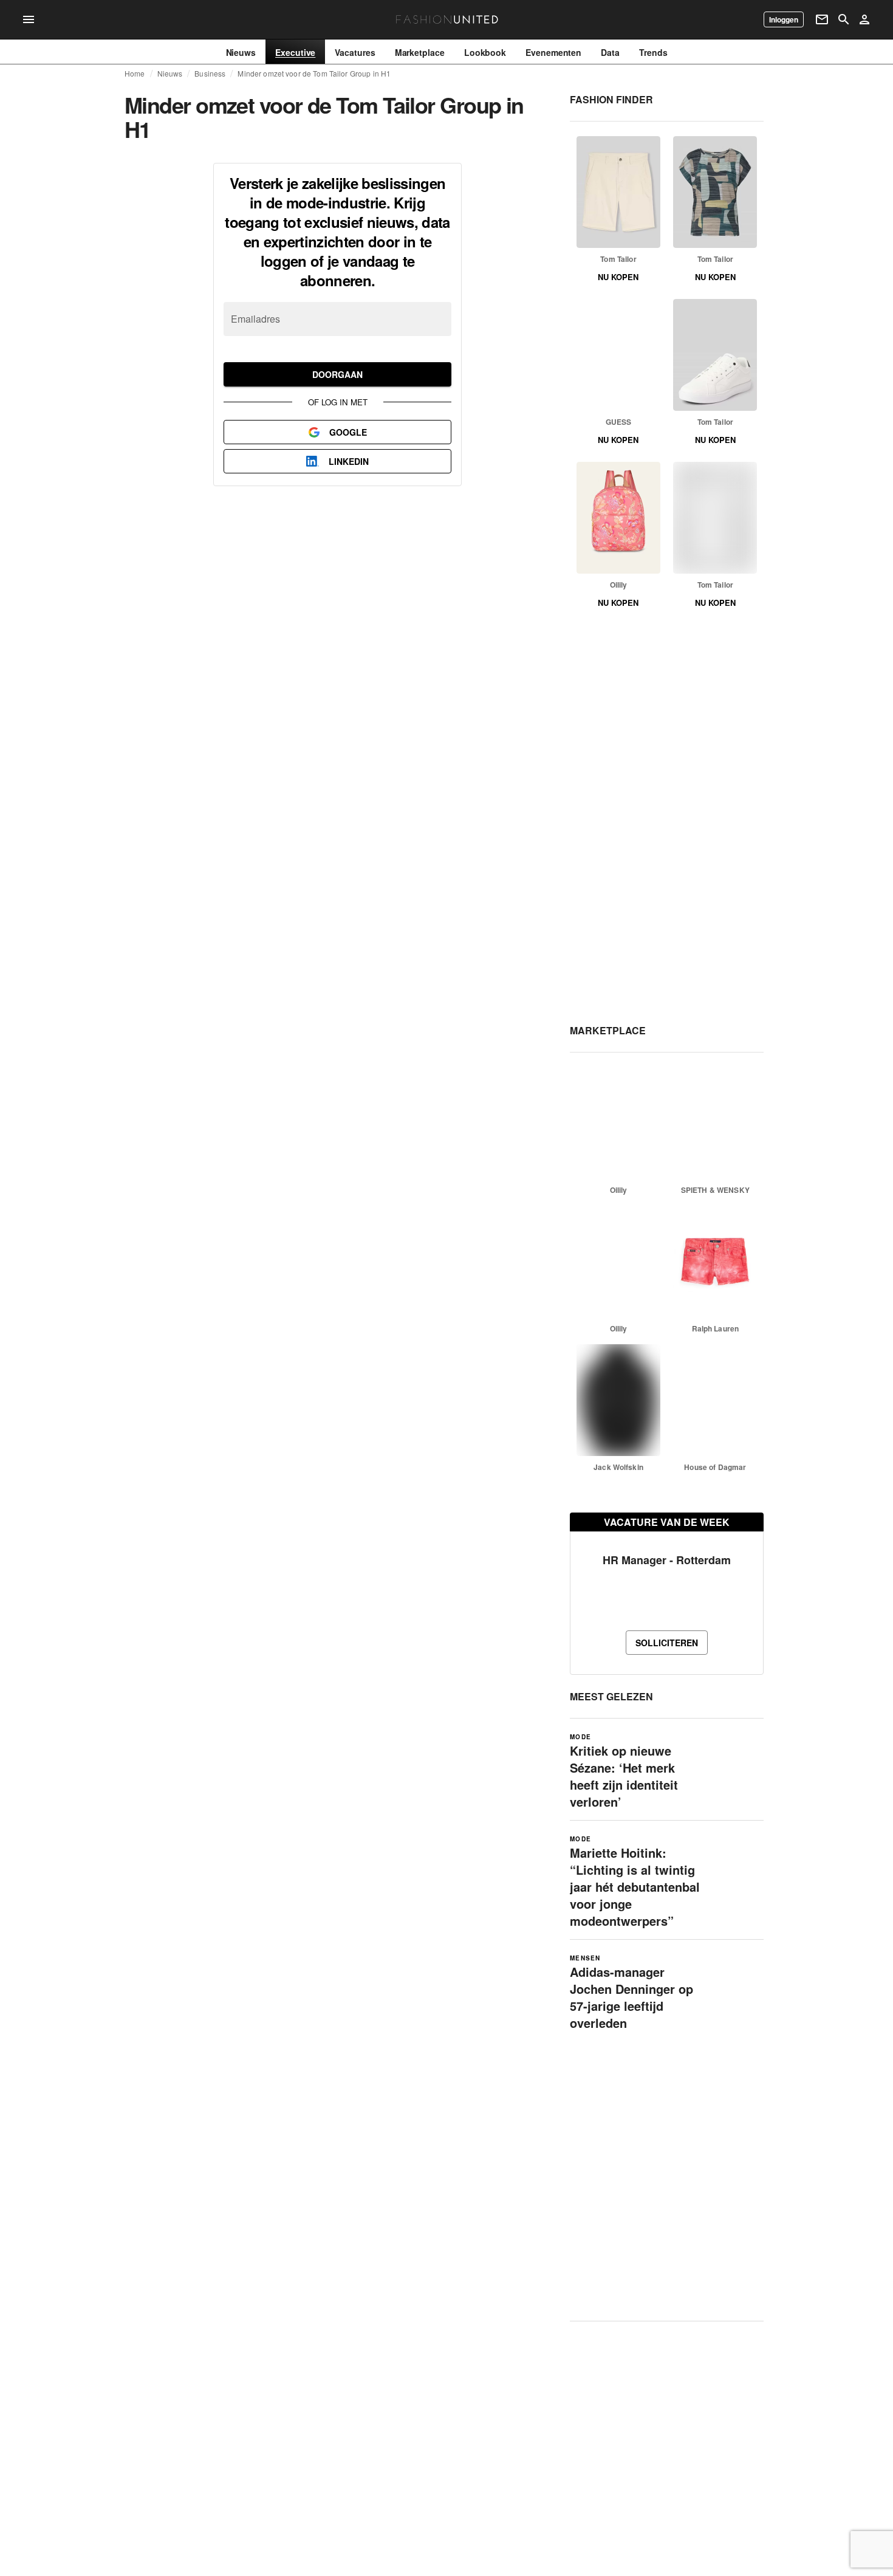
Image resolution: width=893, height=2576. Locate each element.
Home (135, 74)
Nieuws (170, 74)
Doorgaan (337, 374)
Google (348, 432)
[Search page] (844, 19)
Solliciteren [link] (667, 1643)
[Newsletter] (822, 19)
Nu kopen (618, 277)
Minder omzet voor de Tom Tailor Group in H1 (314, 74)
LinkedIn (349, 461)
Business (210, 74)
